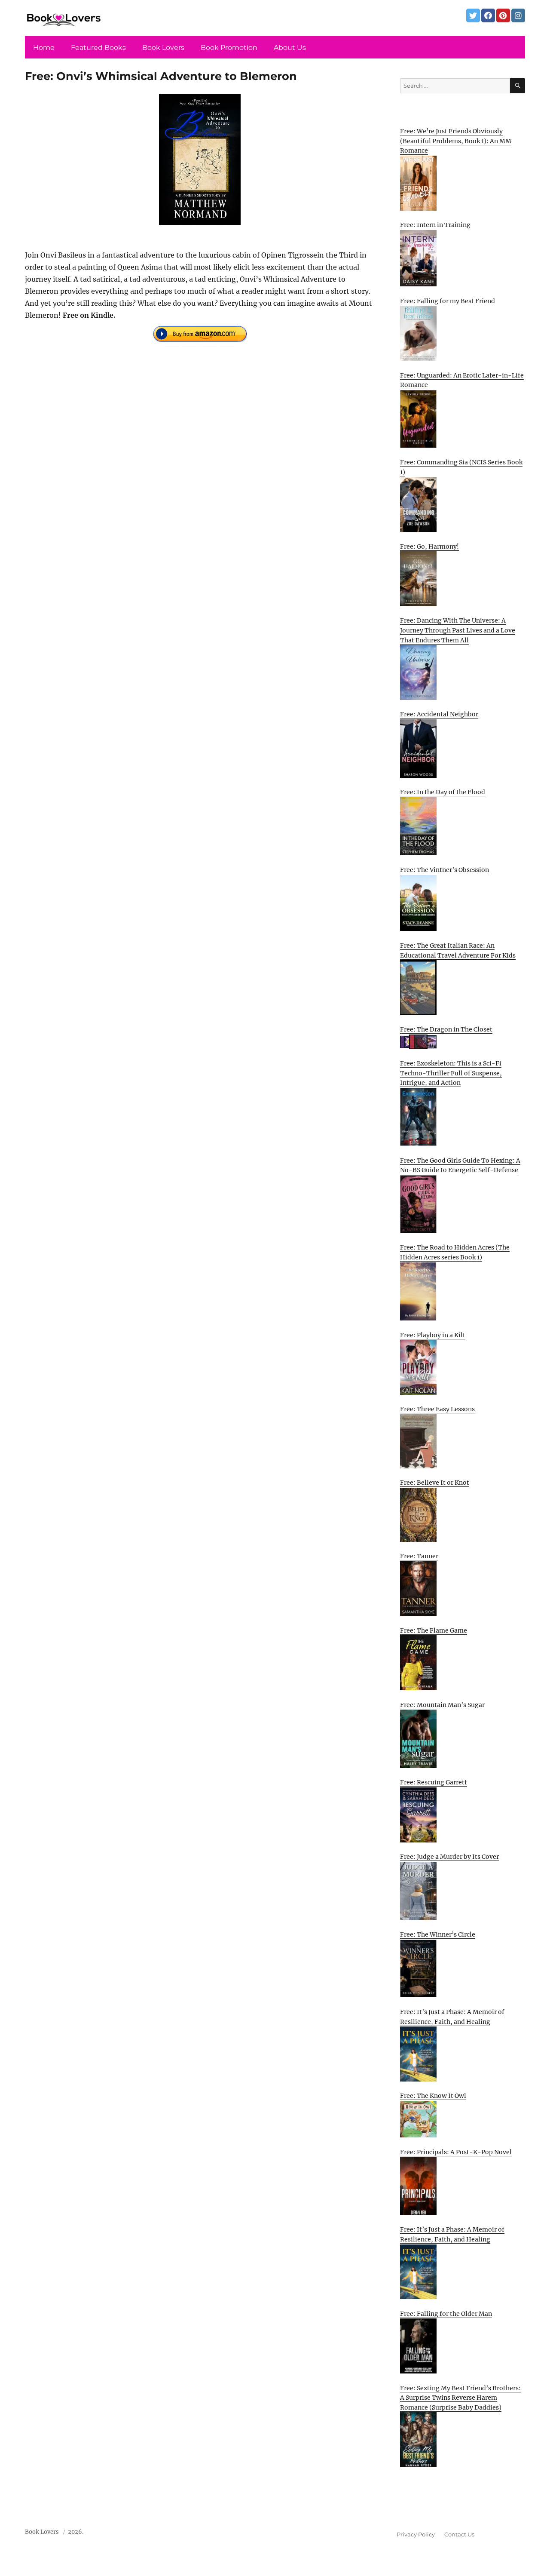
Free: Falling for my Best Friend (448, 301)
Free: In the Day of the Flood (443, 792)
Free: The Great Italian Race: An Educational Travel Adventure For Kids (458, 950)
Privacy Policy (416, 2534)
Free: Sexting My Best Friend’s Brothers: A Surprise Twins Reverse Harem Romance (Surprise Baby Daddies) (460, 2398)
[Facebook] (488, 15)
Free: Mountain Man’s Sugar (442, 1705)
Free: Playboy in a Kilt (433, 1335)
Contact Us (459, 2534)
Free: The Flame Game (434, 1630)
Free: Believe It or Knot (435, 1483)
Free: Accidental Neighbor (439, 714)
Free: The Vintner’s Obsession (445, 870)
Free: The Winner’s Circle (438, 1934)
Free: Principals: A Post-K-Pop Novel (456, 2152)
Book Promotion (229, 48)
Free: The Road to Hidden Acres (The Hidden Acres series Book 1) (455, 1252)
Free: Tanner (419, 1556)
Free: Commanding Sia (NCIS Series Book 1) (461, 467)
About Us (290, 48)
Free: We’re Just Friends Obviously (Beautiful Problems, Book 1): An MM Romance (456, 141)
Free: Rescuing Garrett (434, 1782)
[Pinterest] (503, 15)
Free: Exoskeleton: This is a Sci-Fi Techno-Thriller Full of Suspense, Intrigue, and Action (451, 1073)
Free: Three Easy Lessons (437, 1409)
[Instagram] (518, 15)
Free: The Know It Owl (433, 2096)
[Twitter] (473, 15)
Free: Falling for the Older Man (446, 2314)
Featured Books (98, 48)
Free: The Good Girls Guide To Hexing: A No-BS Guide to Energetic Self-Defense (460, 1165)
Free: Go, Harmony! (429, 547)
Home (44, 48)
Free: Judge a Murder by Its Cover (449, 1857)
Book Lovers (163, 48)
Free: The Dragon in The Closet (446, 1029)
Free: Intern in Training (435, 225)
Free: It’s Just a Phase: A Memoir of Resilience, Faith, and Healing (452, 2017)
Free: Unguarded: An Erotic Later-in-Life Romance (462, 380)
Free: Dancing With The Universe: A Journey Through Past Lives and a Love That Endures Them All (458, 630)
